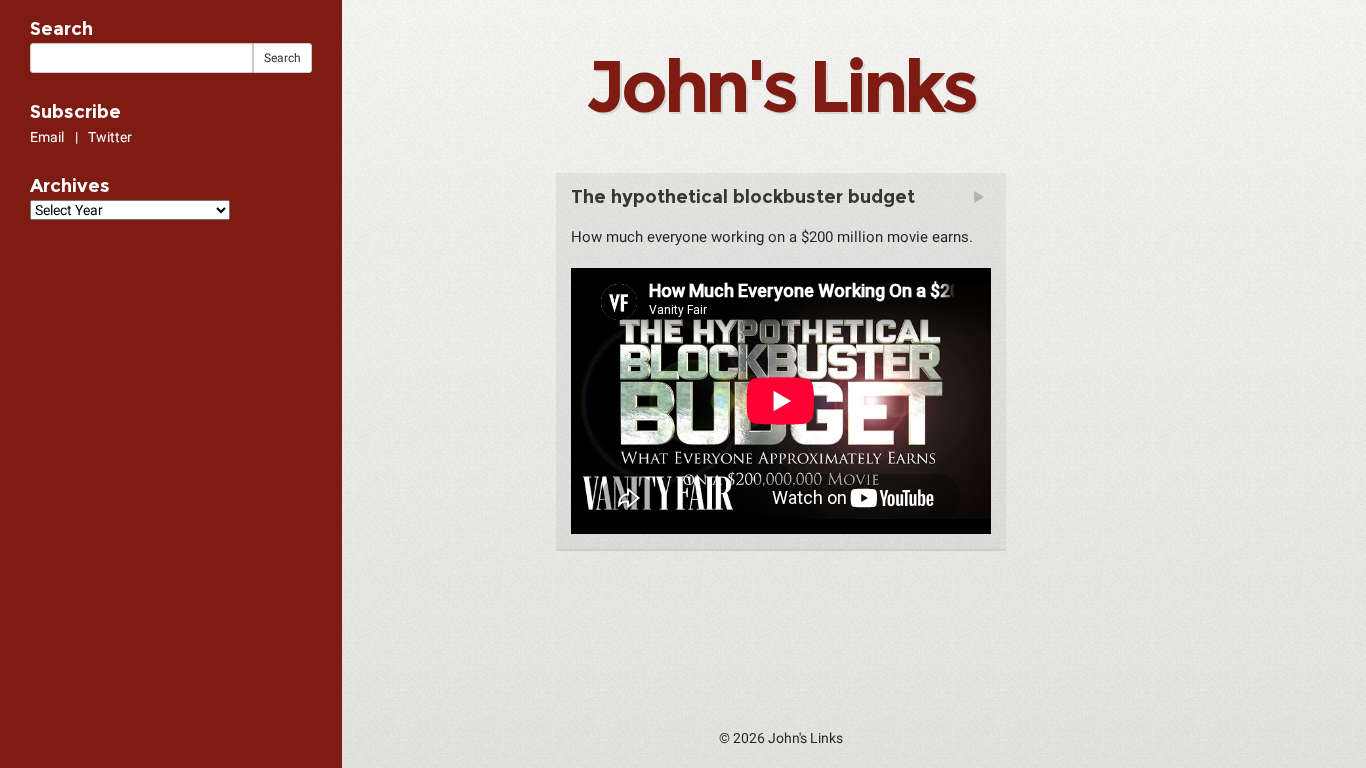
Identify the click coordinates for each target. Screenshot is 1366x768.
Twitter (110, 137)
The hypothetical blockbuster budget (743, 197)
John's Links (780, 86)
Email (47, 137)
